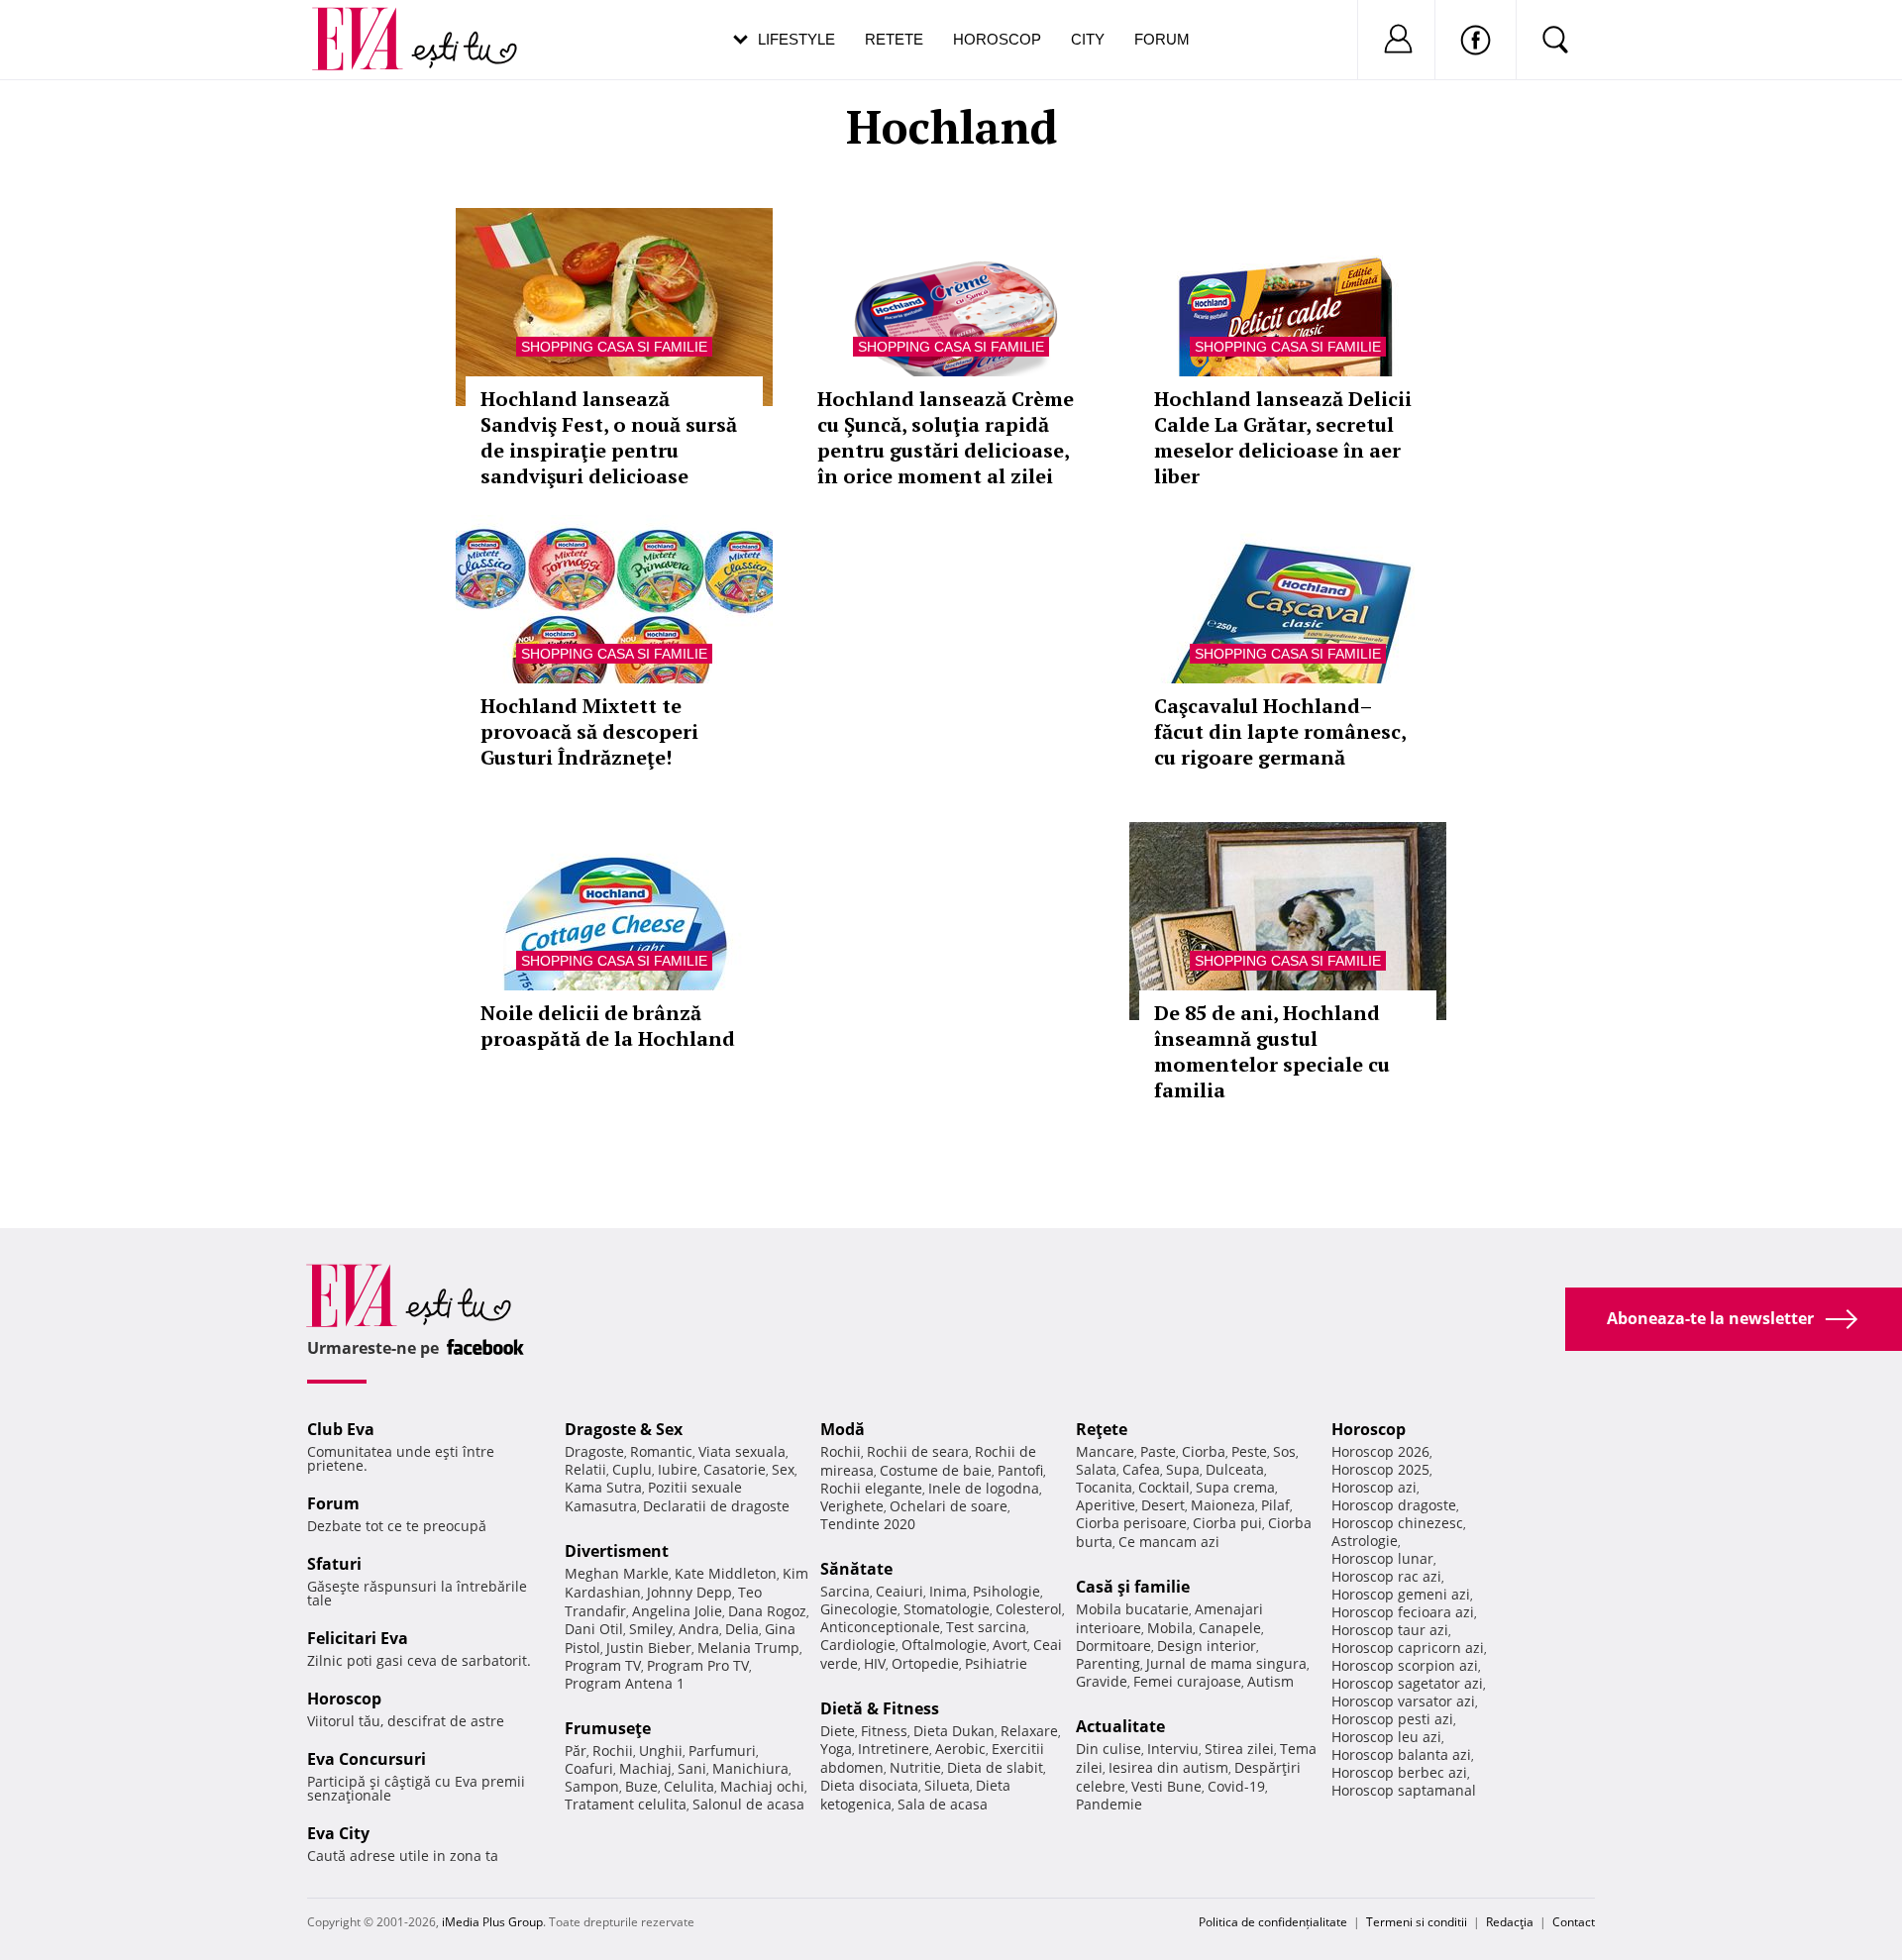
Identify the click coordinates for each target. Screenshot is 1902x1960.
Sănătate (856, 1569)
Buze (641, 1786)
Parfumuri (722, 1751)
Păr (576, 1751)
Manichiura (750, 1768)
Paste (1158, 1451)
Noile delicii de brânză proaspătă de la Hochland (608, 1026)
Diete (838, 1731)
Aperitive (1106, 1505)
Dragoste (594, 1451)
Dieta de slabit (995, 1767)
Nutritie (915, 1767)
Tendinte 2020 (868, 1524)
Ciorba (1204, 1451)
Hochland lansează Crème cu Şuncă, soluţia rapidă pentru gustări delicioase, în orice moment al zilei (946, 437)
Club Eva (341, 1429)
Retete (894, 39)
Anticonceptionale (880, 1627)
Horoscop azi (1374, 1487)
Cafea (1141, 1469)
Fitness (884, 1731)
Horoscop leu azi (1386, 1737)
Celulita (689, 1786)
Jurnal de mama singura (1226, 1663)
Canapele (1230, 1628)
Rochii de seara (918, 1451)
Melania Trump (748, 1648)
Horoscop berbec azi (1399, 1772)
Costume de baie (936, 1470)
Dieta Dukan (954, 1731)
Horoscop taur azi (1390, 1630)
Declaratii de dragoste (716, 1506)
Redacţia (1510, 1922)
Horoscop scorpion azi (1405, 1665)
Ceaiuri (899, 1591)
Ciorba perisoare (1131, 1523)
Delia (742, 1629)
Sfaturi (334, 1564)
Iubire (678, 1469)
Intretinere (894, 1749)
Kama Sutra (603, 1487)
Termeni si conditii (1417, 1922)
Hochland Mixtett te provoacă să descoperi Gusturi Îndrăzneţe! (589, 731)
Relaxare (1029, 1731)
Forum (1162, 39)
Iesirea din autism (1168, 1767)
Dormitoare (1113, 1646)
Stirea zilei (1239, 1749)
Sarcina (845, 1591)
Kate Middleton (726, 1573)
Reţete (1102, 1429)
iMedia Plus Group (492, 1922)
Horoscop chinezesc (1397, 1523)
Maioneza (1223, 1505)
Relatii (585, 1469)
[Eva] (369, 23)
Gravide (1102, 1681)
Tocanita (1104, 1487)
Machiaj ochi (762, 1786)
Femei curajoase (1187, 1681)
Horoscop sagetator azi (1407, 1683)
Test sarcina (986, 1627)
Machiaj (645, 1768)
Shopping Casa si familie (614, 347)
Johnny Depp (689, 1592)
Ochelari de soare (949, 1506)
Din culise (1109, 1749)
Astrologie (1365, 1541)
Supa (1183, 1469)
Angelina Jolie (677, 1611)
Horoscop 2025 (1380, 1469)
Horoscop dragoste (1394, 1505)
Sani (692, 1768)
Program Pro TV (698, 1665)
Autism (1270, 1681)
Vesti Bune (1166, 1786)
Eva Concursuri (367, 1759)
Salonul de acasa (748, 1804)
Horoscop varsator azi (1403, 1701)
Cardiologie (858, 1645)
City (1088, 39)
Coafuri (589, 1768)
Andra (699, 1629)
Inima (948, 1591)
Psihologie (1006, 1591)
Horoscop (997, 39)
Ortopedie (925, 1663)
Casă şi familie (1133, 1587)
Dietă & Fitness (880, 1708)
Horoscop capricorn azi (1408, 1648)
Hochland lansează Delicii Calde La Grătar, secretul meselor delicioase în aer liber (1283, 437)
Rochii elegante (871, 1488)
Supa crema (1235, 1487)
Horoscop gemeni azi (1401, 1594)
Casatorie (735, 1469)
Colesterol (1029, 1609)
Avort (1010, 1645)
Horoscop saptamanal (1404, 1790)
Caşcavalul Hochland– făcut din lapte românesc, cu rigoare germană (1280, 731)
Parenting (1108, 1663)
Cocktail (1164, 1487)
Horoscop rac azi (1386, 1576)
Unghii (661, 1751)
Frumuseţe (608, 1728)
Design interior (1207, 1646)
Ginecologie (859, 1609)
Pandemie (1109, 1804)
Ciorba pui (1227, 1523)
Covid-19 (1236, 1786)
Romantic (661, 1451)
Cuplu (632, 1469)
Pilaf (1275, 1505)
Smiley (651, 1629)
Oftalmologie (944, 1645)
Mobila (1170, 1628)
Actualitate (1120, 1726)
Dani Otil (594, 1629)
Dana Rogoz (767, 1611)
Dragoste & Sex (624, 1429)
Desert (1163, 1505)
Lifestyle (796, 39)
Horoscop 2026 (1380, 1451)
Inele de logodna (984, 1488)
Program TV (603, 1665)
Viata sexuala (742, 1451)
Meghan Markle (617, 1573)
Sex (783, 1469)
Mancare (1105, 1451)
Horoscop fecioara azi (1403, 1612)
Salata (1096, 1469)
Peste (1249, 1451)
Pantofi (1020, 1470)
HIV (875, 1663)
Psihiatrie (996, 1663)
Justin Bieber (649, 1648)
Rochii (613, 1751)
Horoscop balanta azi (1401, 1754)
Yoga (836, 1749)
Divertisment (617, 1551)
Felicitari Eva (358, 1638)
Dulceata (1235, 1469)
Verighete (852, 1506)
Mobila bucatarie (1132, 1609)
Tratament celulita (626, 1804)
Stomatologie (947, 1609)
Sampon (592, 1786)
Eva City (338, 1833)
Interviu (1173, 1749)
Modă (843, 1429)
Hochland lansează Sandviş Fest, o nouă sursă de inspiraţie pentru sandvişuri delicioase (609, 437)
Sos (1284, 1451)
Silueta (947, 1785)
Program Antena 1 (625, 1683)
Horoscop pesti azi (1392, 1719)
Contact (1574, 1922)
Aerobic (960, 1749)
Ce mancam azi (1169, 1542)
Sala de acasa (943, 1804)
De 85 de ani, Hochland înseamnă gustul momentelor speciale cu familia (1272, 1051)
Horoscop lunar (1382, 1558)
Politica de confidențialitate (1273, 1922)
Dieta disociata (869, 1785)
